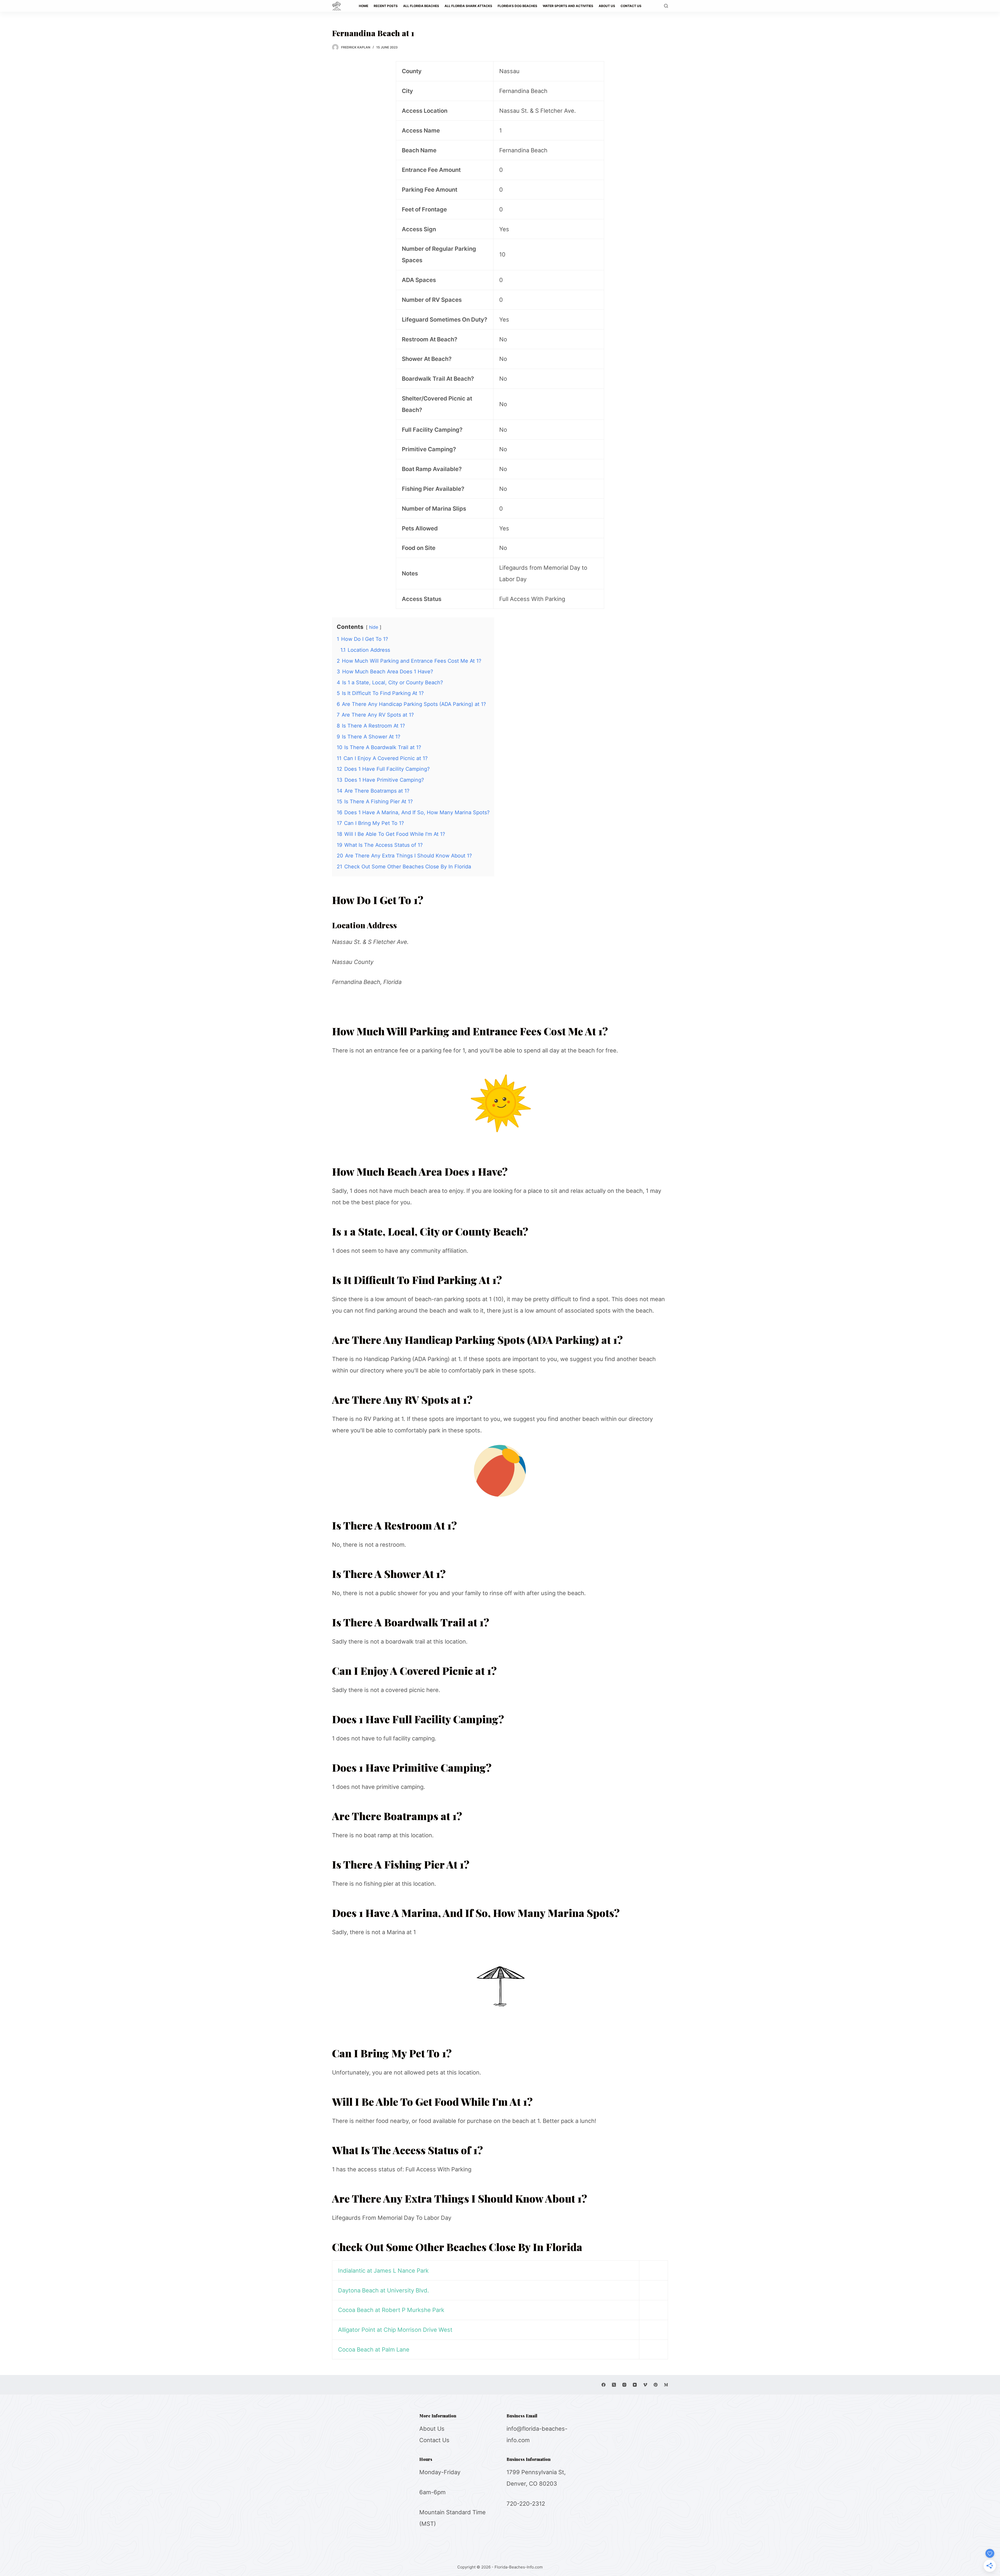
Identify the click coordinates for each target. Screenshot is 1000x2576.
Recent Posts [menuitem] (386, 6)
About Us (432, 2429)
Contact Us (434, 2440)
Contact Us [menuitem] (631, 6)
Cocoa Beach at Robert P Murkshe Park (391, 2310)
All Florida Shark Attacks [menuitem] (468, 6)
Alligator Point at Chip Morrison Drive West (395, 2330)
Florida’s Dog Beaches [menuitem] (517, 6)
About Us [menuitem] (607, 6)
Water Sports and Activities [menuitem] (568, 6)
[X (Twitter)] (614, 2385)
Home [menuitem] (364, 6)
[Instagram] (624, 2385)
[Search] (666, 6)
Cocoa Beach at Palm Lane (374, 2349)
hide (374, 627)
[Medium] (666, 2385)
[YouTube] (635, 2385)
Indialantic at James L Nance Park (383, 2271)
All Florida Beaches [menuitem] (421, 6)
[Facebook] (604, 2385)
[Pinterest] (656, 2385)
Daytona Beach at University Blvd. (383, 2290)
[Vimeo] (645, 2385)
